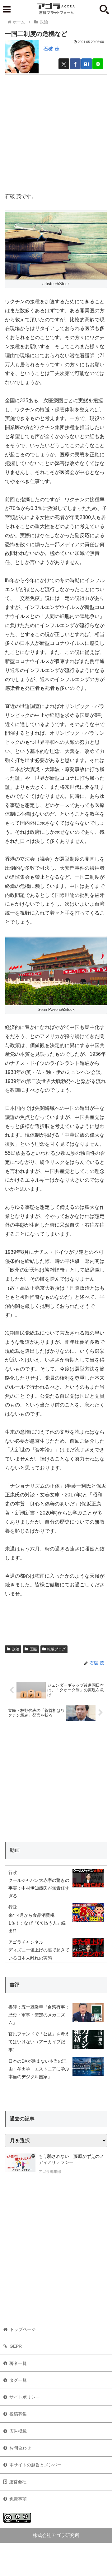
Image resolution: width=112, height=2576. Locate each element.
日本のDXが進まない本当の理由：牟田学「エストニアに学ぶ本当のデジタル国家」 (39, 2069)
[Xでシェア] (64, 64)
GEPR (16, 2346)
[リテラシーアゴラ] (20, 2165)
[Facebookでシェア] (75, 64)
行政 (13, 1872)
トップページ (23, 2329)
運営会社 (18, 2482)
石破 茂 (51, 49)
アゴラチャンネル (26, 1942)
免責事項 (18, 2499)
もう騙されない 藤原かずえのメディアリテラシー (71, 2159)
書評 (15, 1985)
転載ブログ (56, 1649)
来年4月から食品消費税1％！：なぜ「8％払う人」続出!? (37, 1923)
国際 (33, 1649)
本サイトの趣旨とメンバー (35, 2465)
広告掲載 (18, 2431)
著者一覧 (18, 2363)
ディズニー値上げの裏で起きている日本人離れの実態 (39, 1954)
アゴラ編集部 (50, 2172)
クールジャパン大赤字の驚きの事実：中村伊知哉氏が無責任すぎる (39, 1888)
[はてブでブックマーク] (87, 64)
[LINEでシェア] (98, 64)
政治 (16, 1649)
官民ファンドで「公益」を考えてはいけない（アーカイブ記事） (39, 2042)
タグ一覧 (18, 2380)
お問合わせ (20, 2448)
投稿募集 (18, 2414)
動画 (15, 1850)
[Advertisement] (56, 131)
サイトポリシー (25, 2397)
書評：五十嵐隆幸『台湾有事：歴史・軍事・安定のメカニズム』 (39, 2015)
